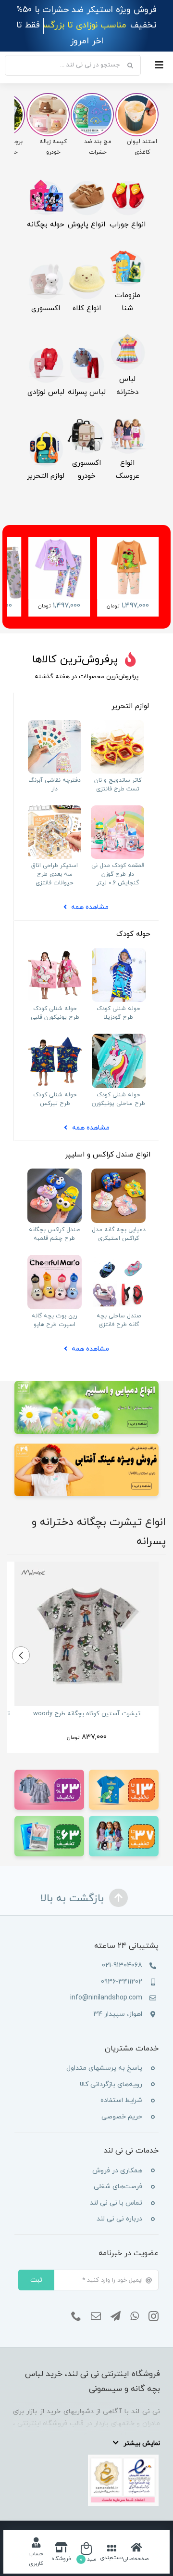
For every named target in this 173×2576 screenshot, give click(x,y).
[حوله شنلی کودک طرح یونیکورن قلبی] (55, 936)
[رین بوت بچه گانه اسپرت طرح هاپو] (55, 1242)
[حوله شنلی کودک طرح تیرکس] (55, 1022)
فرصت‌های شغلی (118, 2171)
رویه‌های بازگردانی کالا (111, 2069)
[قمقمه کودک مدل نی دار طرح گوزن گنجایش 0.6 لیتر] (117, 793)
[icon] (46, 419)
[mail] (96, 2301)
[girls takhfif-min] (49, 1757)
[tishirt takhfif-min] (124, 1757)
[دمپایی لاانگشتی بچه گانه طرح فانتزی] (118, 1242)
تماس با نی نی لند (116, 2187)
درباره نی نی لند (119, 2203)
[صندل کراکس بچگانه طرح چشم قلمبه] (55, 1156)
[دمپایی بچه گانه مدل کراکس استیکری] (118, 1156)
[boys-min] (86, 335)
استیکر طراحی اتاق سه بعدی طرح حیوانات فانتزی (55, 858)
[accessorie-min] (46, 252)
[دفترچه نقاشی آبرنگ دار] (55, 708)
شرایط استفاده (121, 2085)
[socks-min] (127, 168)
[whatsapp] (135, 2301)
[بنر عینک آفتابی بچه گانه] (86, 1431)
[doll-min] (127, 406)
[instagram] (154, 2301)
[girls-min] (127, 322)
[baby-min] (46, 335)
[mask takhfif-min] (49, 1804)
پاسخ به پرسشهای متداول (104, 2053)
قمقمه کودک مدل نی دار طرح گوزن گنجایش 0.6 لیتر (118, 858)
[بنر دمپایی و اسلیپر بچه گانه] (86, 1369)
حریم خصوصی (122, 2101)
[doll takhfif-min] (124, 1804)
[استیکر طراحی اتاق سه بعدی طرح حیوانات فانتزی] (55, 793)
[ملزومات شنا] (127, 239)
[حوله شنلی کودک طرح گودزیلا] (119, 936)
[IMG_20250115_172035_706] (117, 708)
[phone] (76, 2301)
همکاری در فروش (117, 2155)
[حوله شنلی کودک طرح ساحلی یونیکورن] (119, 1022)
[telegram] (116, 2301)
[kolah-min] (86, 252)
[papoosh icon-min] (86, 168)
